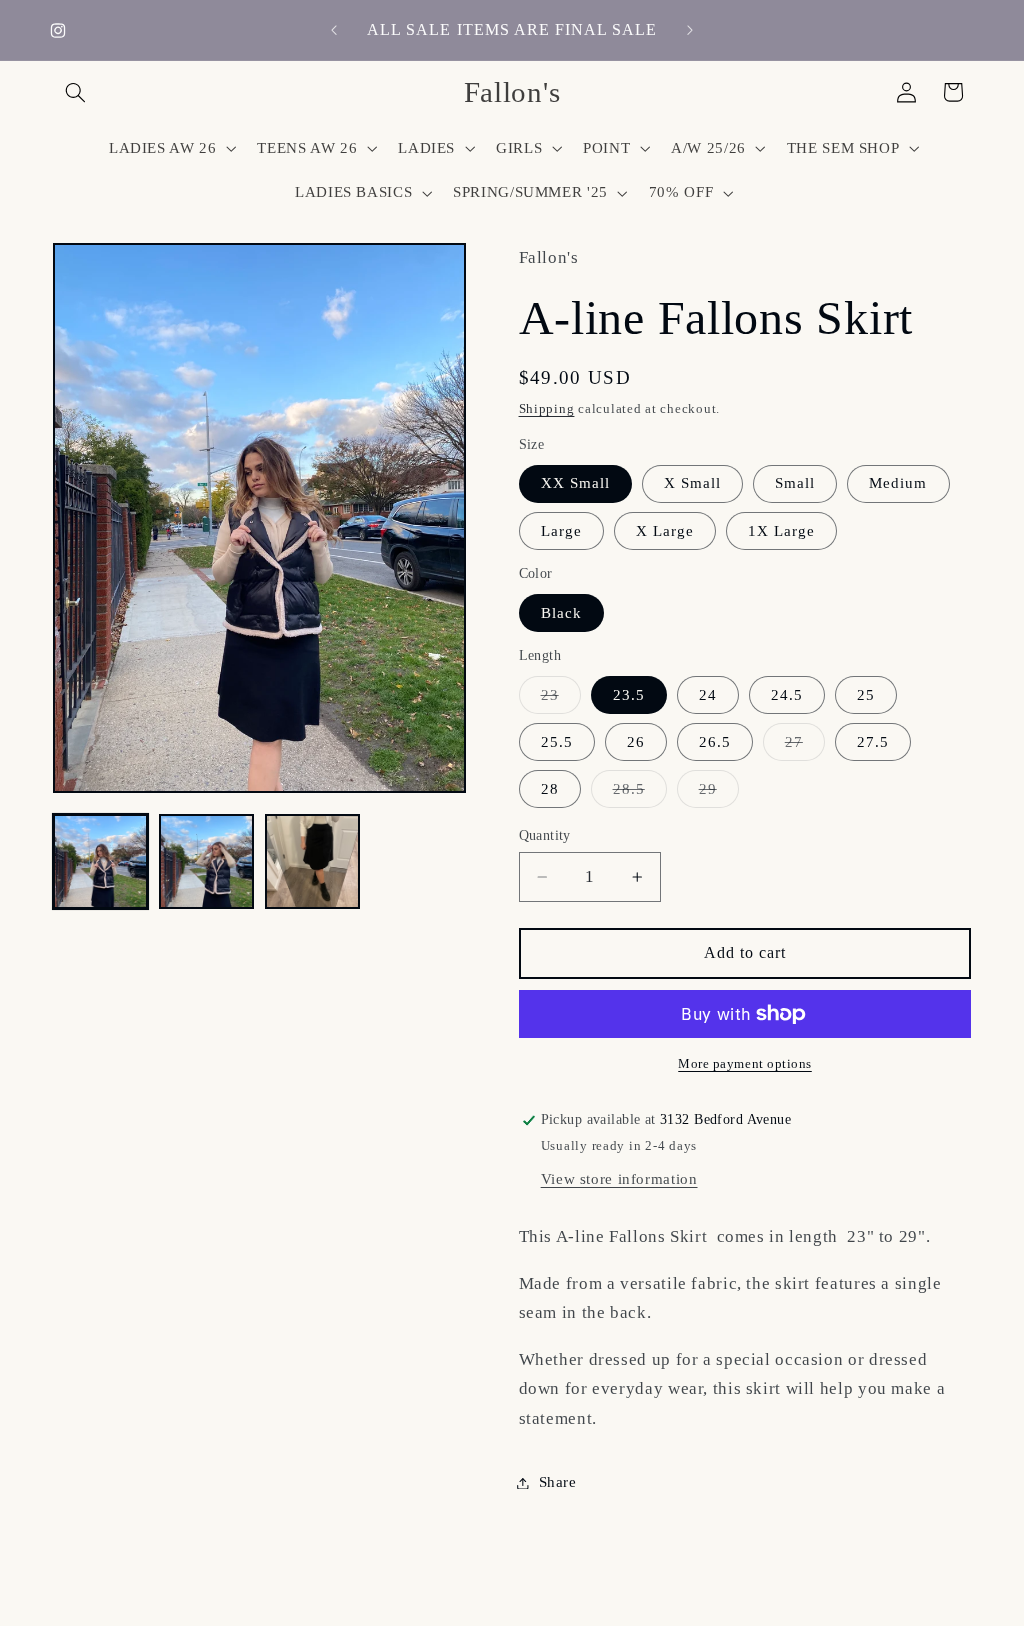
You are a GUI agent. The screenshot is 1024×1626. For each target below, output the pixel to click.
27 (805, 747)
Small (795, 483)
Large (561, 531)
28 (550, 789)
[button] (76, 92)
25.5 (557, 742)
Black (561, 613)
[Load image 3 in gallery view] (313, 862)
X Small (692, 483)
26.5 (715, 742)
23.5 (629, 695)
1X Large (781, 531)
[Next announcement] (690, 30)
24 (708, 695)
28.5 (640, 794)
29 (719, 794)
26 (636, 742)
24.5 (787, 695)
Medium (898, 483)
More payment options (745, 1064)
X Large (665, 531)
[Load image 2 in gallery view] (207, 862)
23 (561, 700)
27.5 (873, 742)
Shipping (547, 409)
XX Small (575, 483)
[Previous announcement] (334, 30)
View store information (619, 1179)
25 (866, 695)
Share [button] (558, 1482)
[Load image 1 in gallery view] (101, 862)
